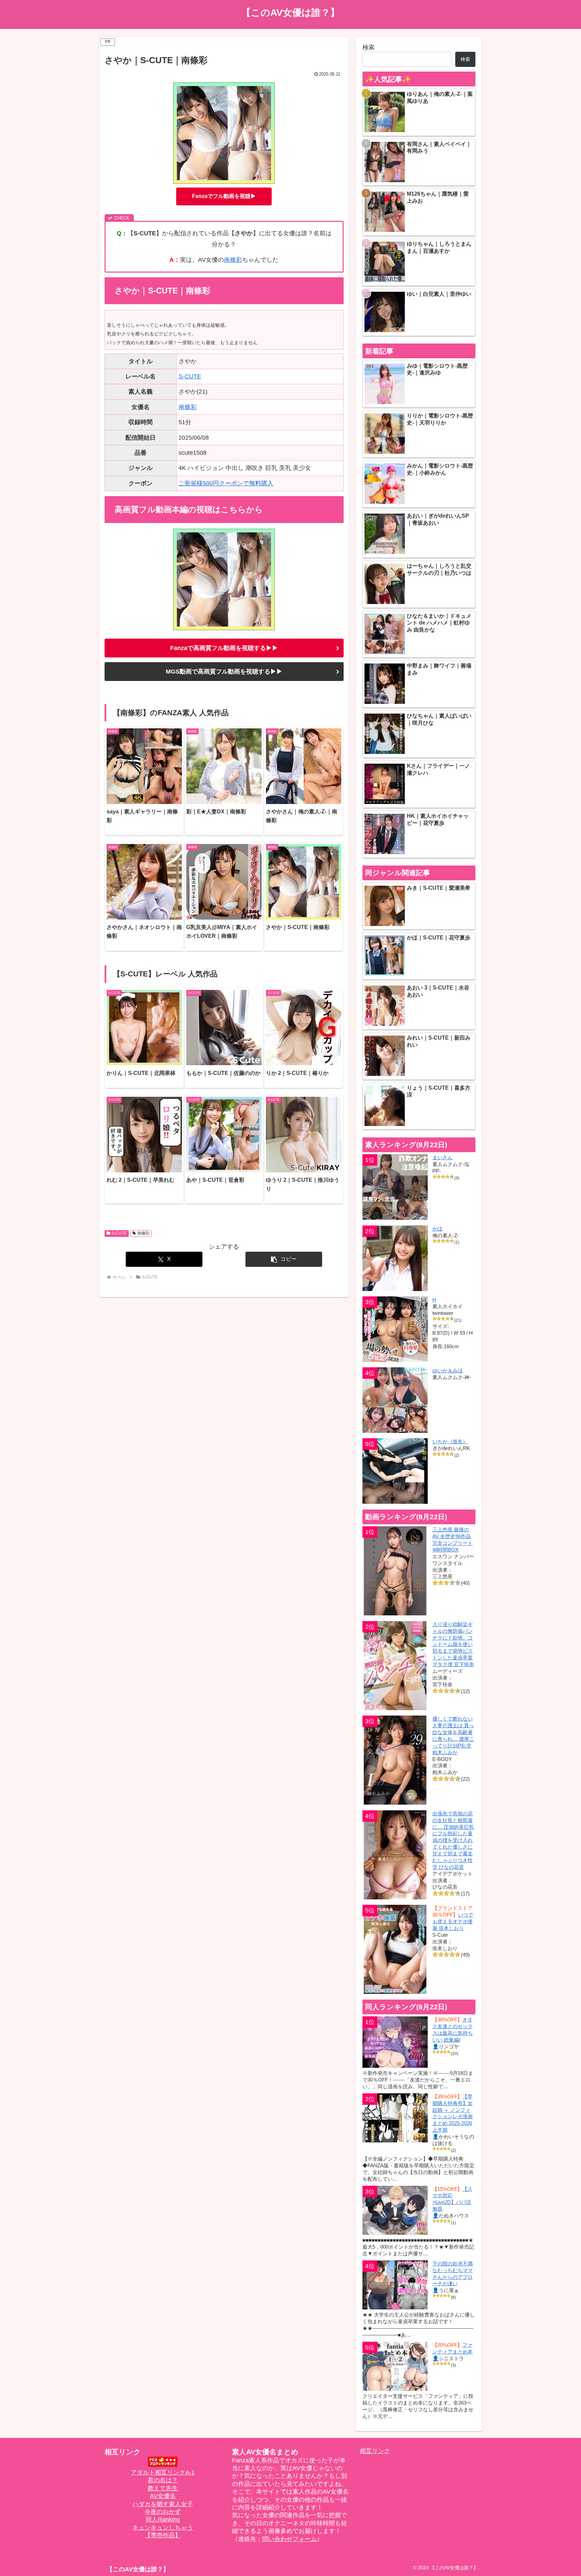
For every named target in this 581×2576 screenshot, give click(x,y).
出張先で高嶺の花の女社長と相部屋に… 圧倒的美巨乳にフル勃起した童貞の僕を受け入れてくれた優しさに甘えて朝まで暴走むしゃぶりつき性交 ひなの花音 (453, 1840)
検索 (369, 47)
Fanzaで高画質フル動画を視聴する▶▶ (224, 648)
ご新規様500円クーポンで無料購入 (226, 483)
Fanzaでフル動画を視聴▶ (224, 196)
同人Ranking (163, 2520)
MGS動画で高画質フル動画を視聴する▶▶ (224, 672)
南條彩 (233, 260)
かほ (437, 1229)
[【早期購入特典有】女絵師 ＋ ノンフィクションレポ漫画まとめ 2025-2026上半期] (395, 2118)
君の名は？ (163, 2480)
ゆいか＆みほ (448, 1371)
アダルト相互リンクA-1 (163, 2472)
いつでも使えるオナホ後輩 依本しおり (453, 1921)
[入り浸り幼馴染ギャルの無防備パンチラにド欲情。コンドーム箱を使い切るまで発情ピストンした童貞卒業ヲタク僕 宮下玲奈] (395, 1666)
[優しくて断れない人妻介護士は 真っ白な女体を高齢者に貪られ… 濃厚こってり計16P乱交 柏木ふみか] (395, 1760)
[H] (395, 1329)
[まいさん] (395, 1187)
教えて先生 (163, 2488)
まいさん (442, 1157)
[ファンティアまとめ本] (395, 2366)
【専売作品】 (163, 2535)
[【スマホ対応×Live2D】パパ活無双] (395, 2210)
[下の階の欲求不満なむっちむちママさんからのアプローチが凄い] (395, 2285)
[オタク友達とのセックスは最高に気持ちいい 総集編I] (395, 2042)
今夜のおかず (163, 2512)
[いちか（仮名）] (395, 1471)
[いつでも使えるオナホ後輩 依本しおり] (395, 1949)
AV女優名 (163, 2496)
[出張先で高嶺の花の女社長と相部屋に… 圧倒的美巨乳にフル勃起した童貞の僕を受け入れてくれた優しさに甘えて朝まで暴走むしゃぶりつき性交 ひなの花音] (395, 1855)
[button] (284, 1259)
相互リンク (375, 2451)
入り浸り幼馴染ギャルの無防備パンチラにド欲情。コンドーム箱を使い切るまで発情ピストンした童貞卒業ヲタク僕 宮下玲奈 (453, 1644)
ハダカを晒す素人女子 (163, 2504)
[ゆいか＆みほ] (395, 1400)
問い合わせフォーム (289, 2539)
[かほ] (395, 1258)
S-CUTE (190, 376)
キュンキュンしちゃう (163, 2528)
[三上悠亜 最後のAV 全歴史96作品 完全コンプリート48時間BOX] (395, 1571)
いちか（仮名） (450, 1441)
